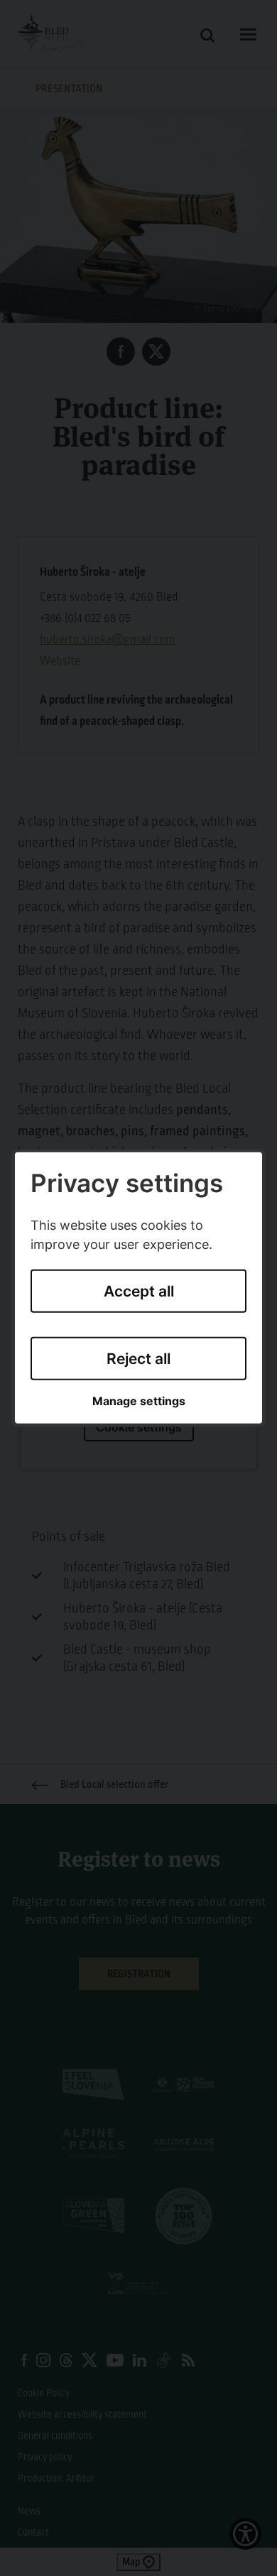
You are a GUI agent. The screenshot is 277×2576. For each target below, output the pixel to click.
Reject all (138, 1358)
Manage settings (139, 1401)
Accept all (139, 1291)
